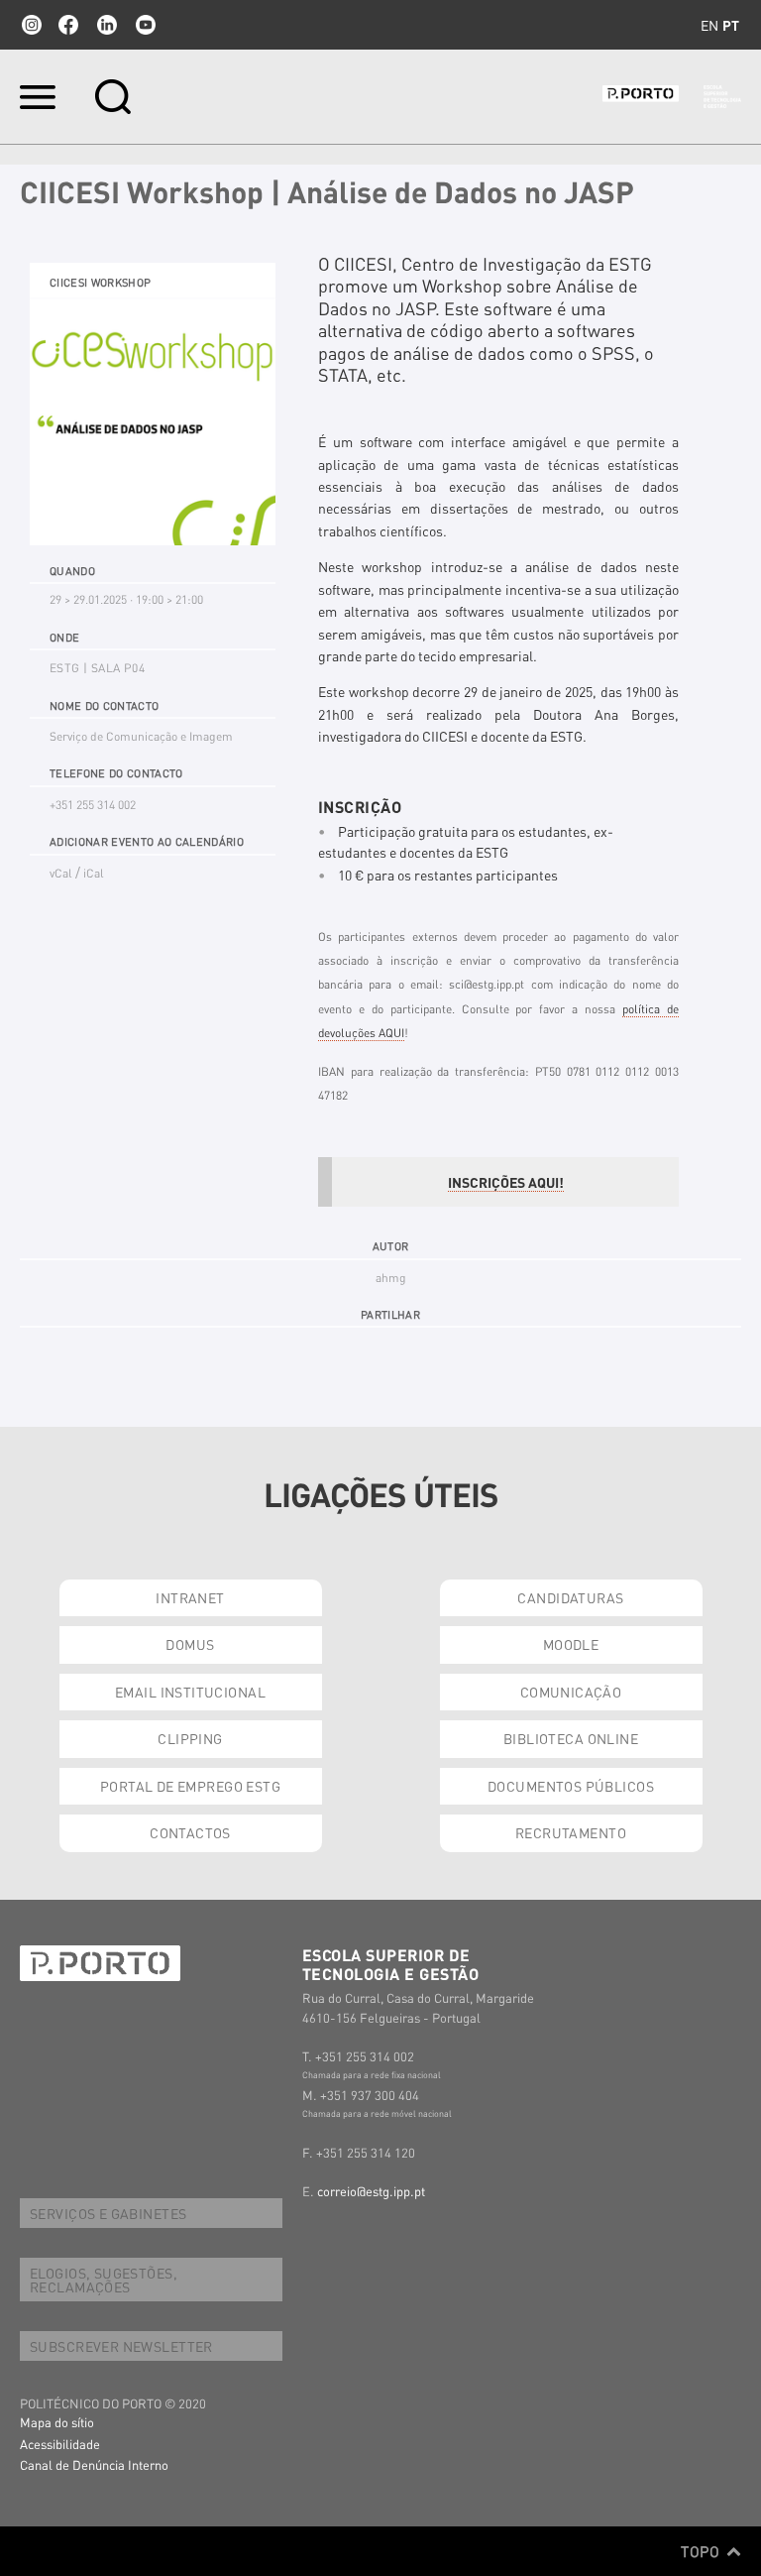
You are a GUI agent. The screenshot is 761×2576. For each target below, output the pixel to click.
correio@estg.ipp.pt (371, 2191)
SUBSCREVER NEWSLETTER (121, 2346)
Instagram (30, 25)
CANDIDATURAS (570, 1597)
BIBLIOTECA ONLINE (571, 1738)
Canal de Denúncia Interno (94, 2464)
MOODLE (571, 1644)
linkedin (107, 25)
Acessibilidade (60, 2444)
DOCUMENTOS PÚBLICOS (571, 1786)
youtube (146, 25)
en (709, 25)
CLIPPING (190, 1738)
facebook (68, 25)
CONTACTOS (190, 1832)
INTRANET (190, 1597)
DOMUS (190, 1644)
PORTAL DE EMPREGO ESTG (190, 1786)
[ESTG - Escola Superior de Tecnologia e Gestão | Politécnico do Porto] (672, 97)
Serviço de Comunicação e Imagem (141, 736)
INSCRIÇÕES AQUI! (506, 1182)
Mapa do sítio (57, 2422)
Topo (702, 2551)
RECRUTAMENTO (571, 1832)
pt (731, 25)
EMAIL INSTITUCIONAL (190, 1692)
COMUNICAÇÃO (571, 1692)
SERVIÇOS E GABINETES (108, 2213)
